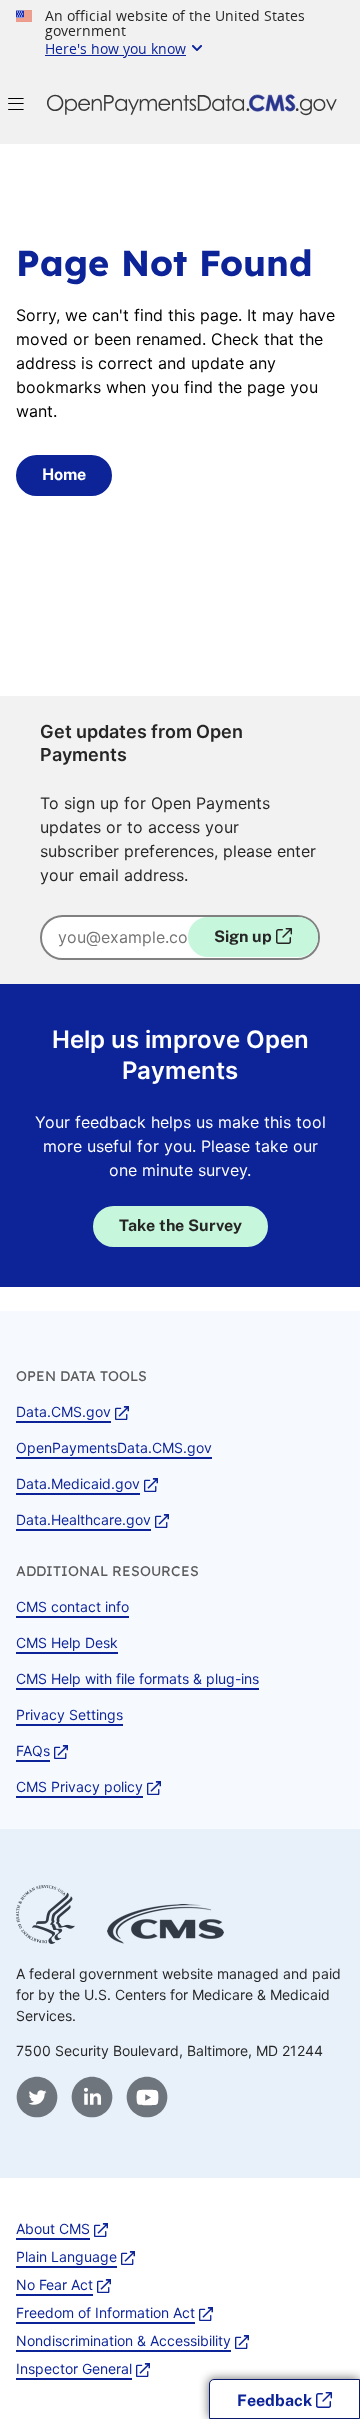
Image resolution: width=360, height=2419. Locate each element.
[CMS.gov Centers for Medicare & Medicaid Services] (165, 1938)
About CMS (53, 2228)
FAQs (33, 1750)
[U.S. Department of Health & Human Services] (45, 1938)
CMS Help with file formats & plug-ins (137, 1678)
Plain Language (66, 2256)
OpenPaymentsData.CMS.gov (114, 1447)
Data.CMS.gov (63, 1411)
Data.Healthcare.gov (83, 1519)
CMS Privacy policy (79, 1786)
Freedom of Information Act (105, 2312)
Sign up (245, 936)
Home (64, 474)
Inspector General (74, 2368)
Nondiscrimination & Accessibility (123, 2340)
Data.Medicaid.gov (78, 1483)
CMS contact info (72, 1606)
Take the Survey (180, 1225)
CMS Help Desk (67, 1642)
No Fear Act (54, 2284)
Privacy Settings (69, 1714)
